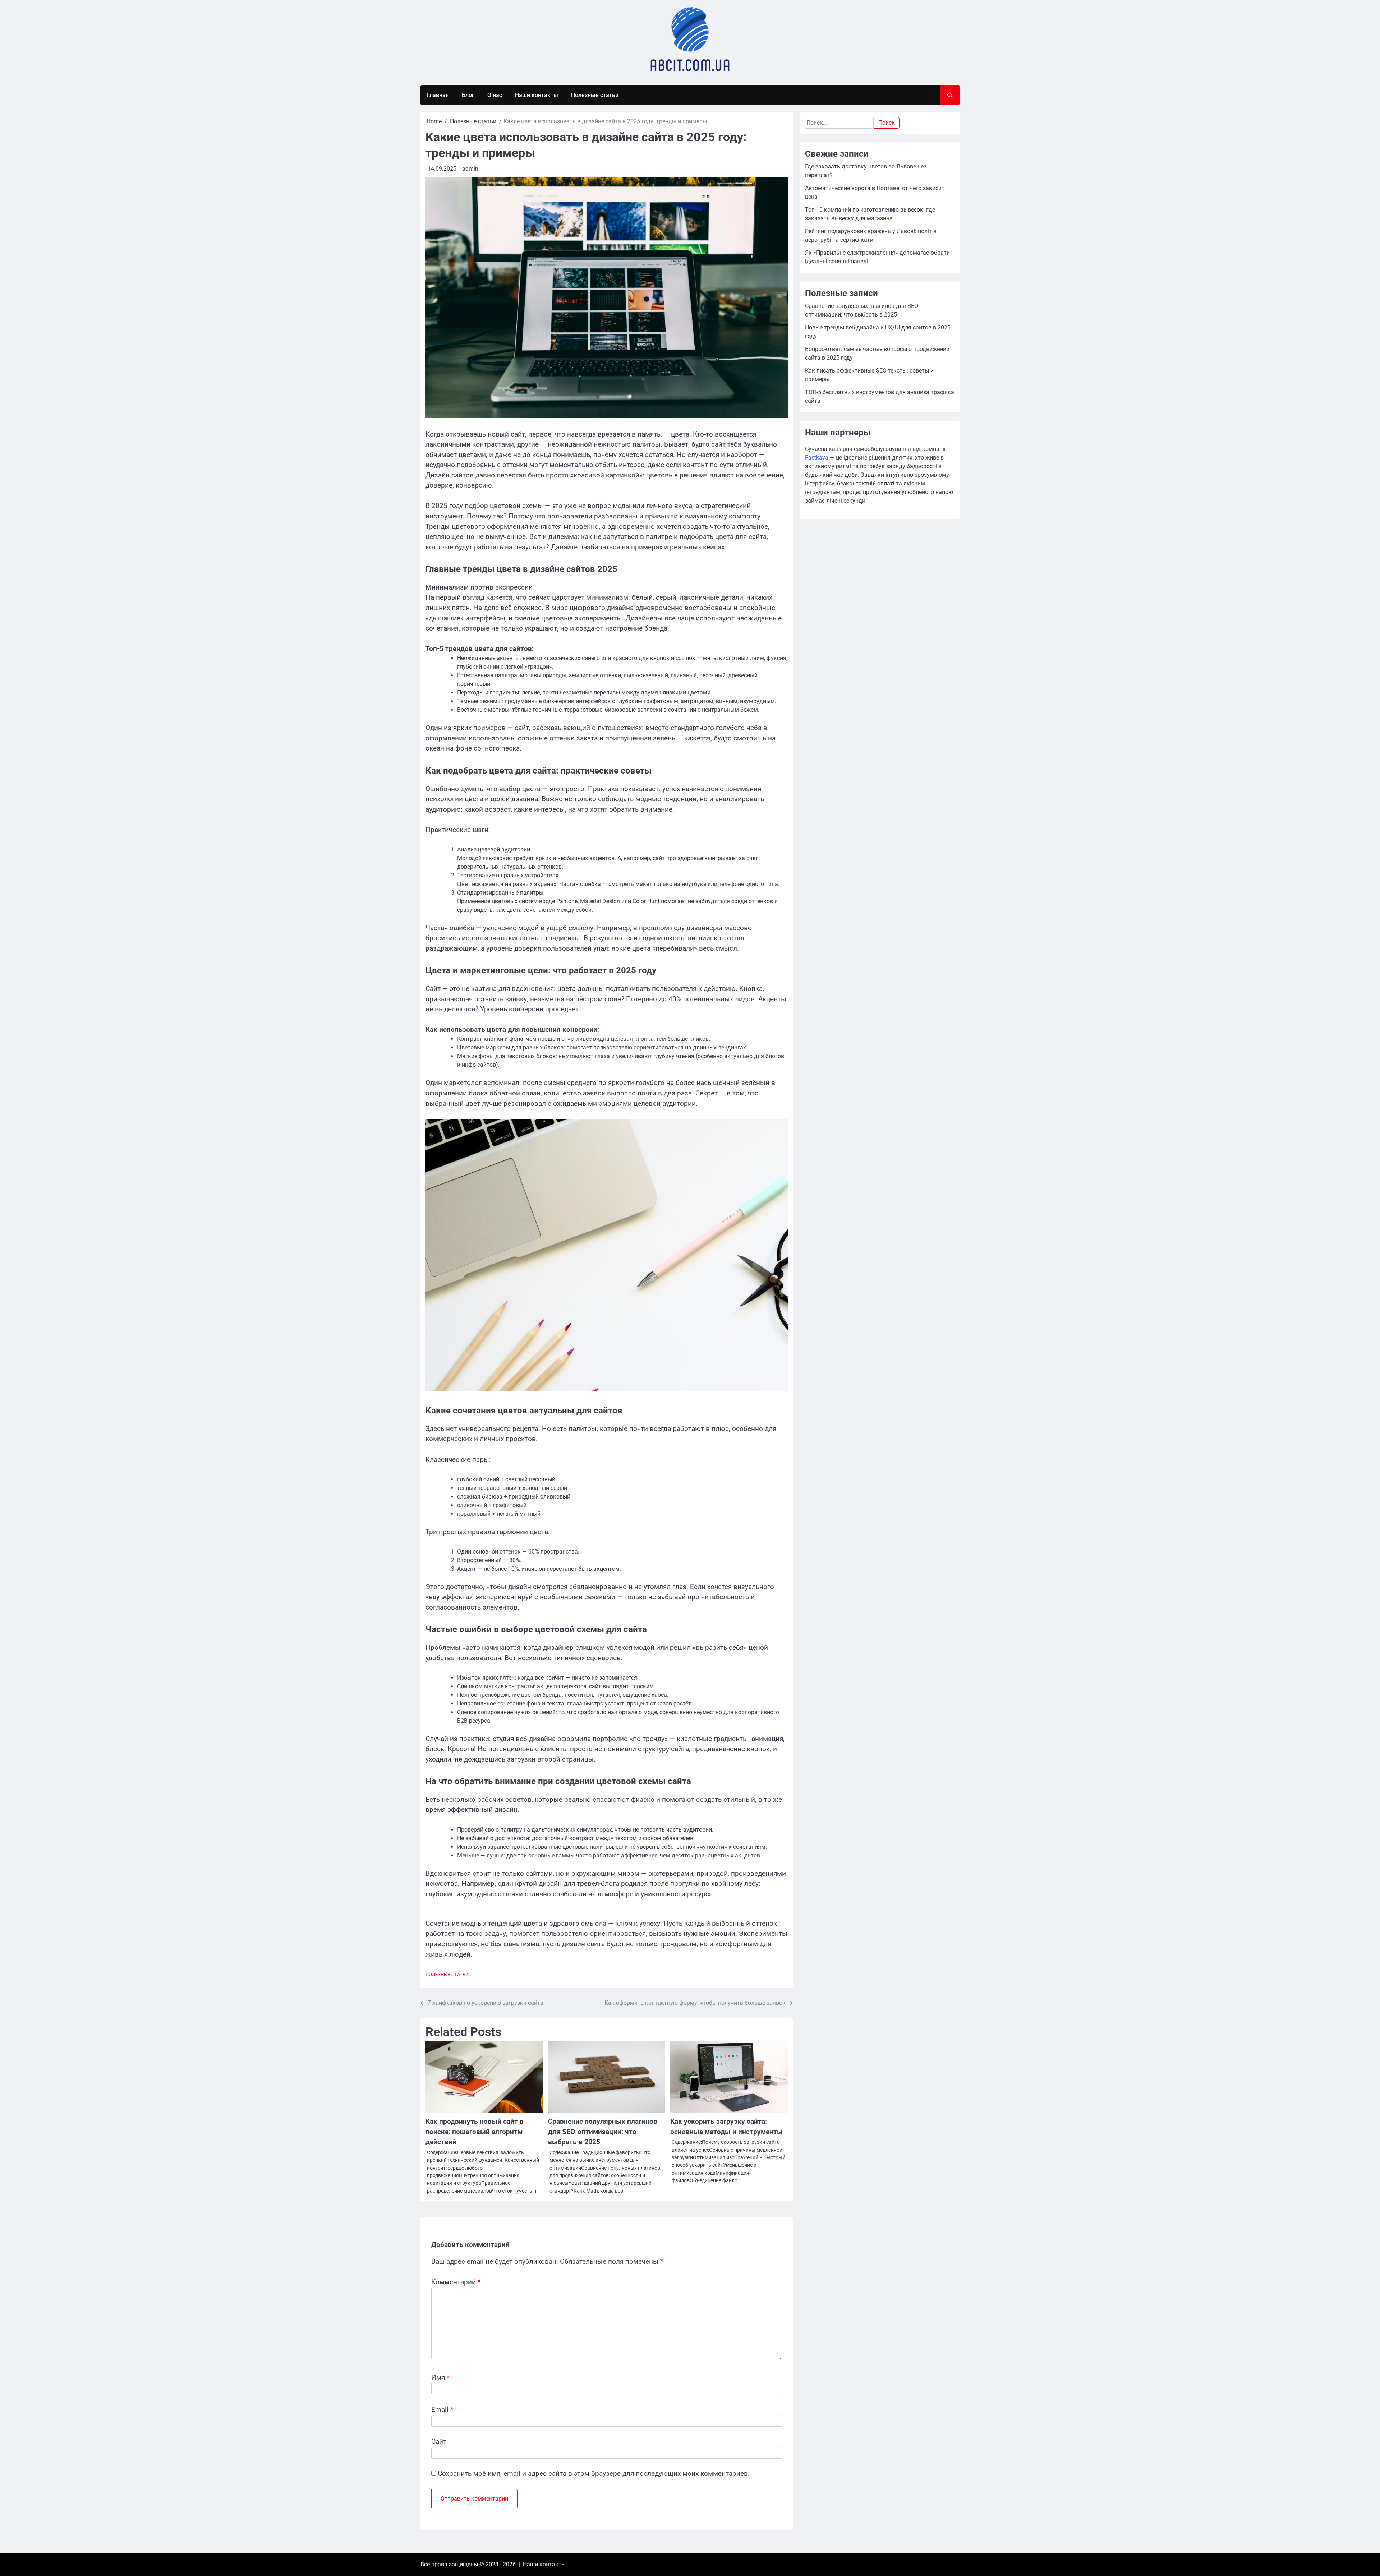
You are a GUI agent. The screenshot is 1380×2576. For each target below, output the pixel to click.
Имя (440, 2378)
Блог (468, 95)
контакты (553, 2564)
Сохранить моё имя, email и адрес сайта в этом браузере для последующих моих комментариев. (594, 2473)
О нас (495, 95)
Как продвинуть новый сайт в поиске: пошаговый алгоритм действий (475, 2132)
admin (470, 169)
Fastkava (817, 458)
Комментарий (456, 2282)
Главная (438, 95)
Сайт (439, 2441)
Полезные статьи (595, 95)
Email (442, 2409)
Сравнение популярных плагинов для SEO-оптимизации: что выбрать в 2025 (603, 2132)
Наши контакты (537, 95)
